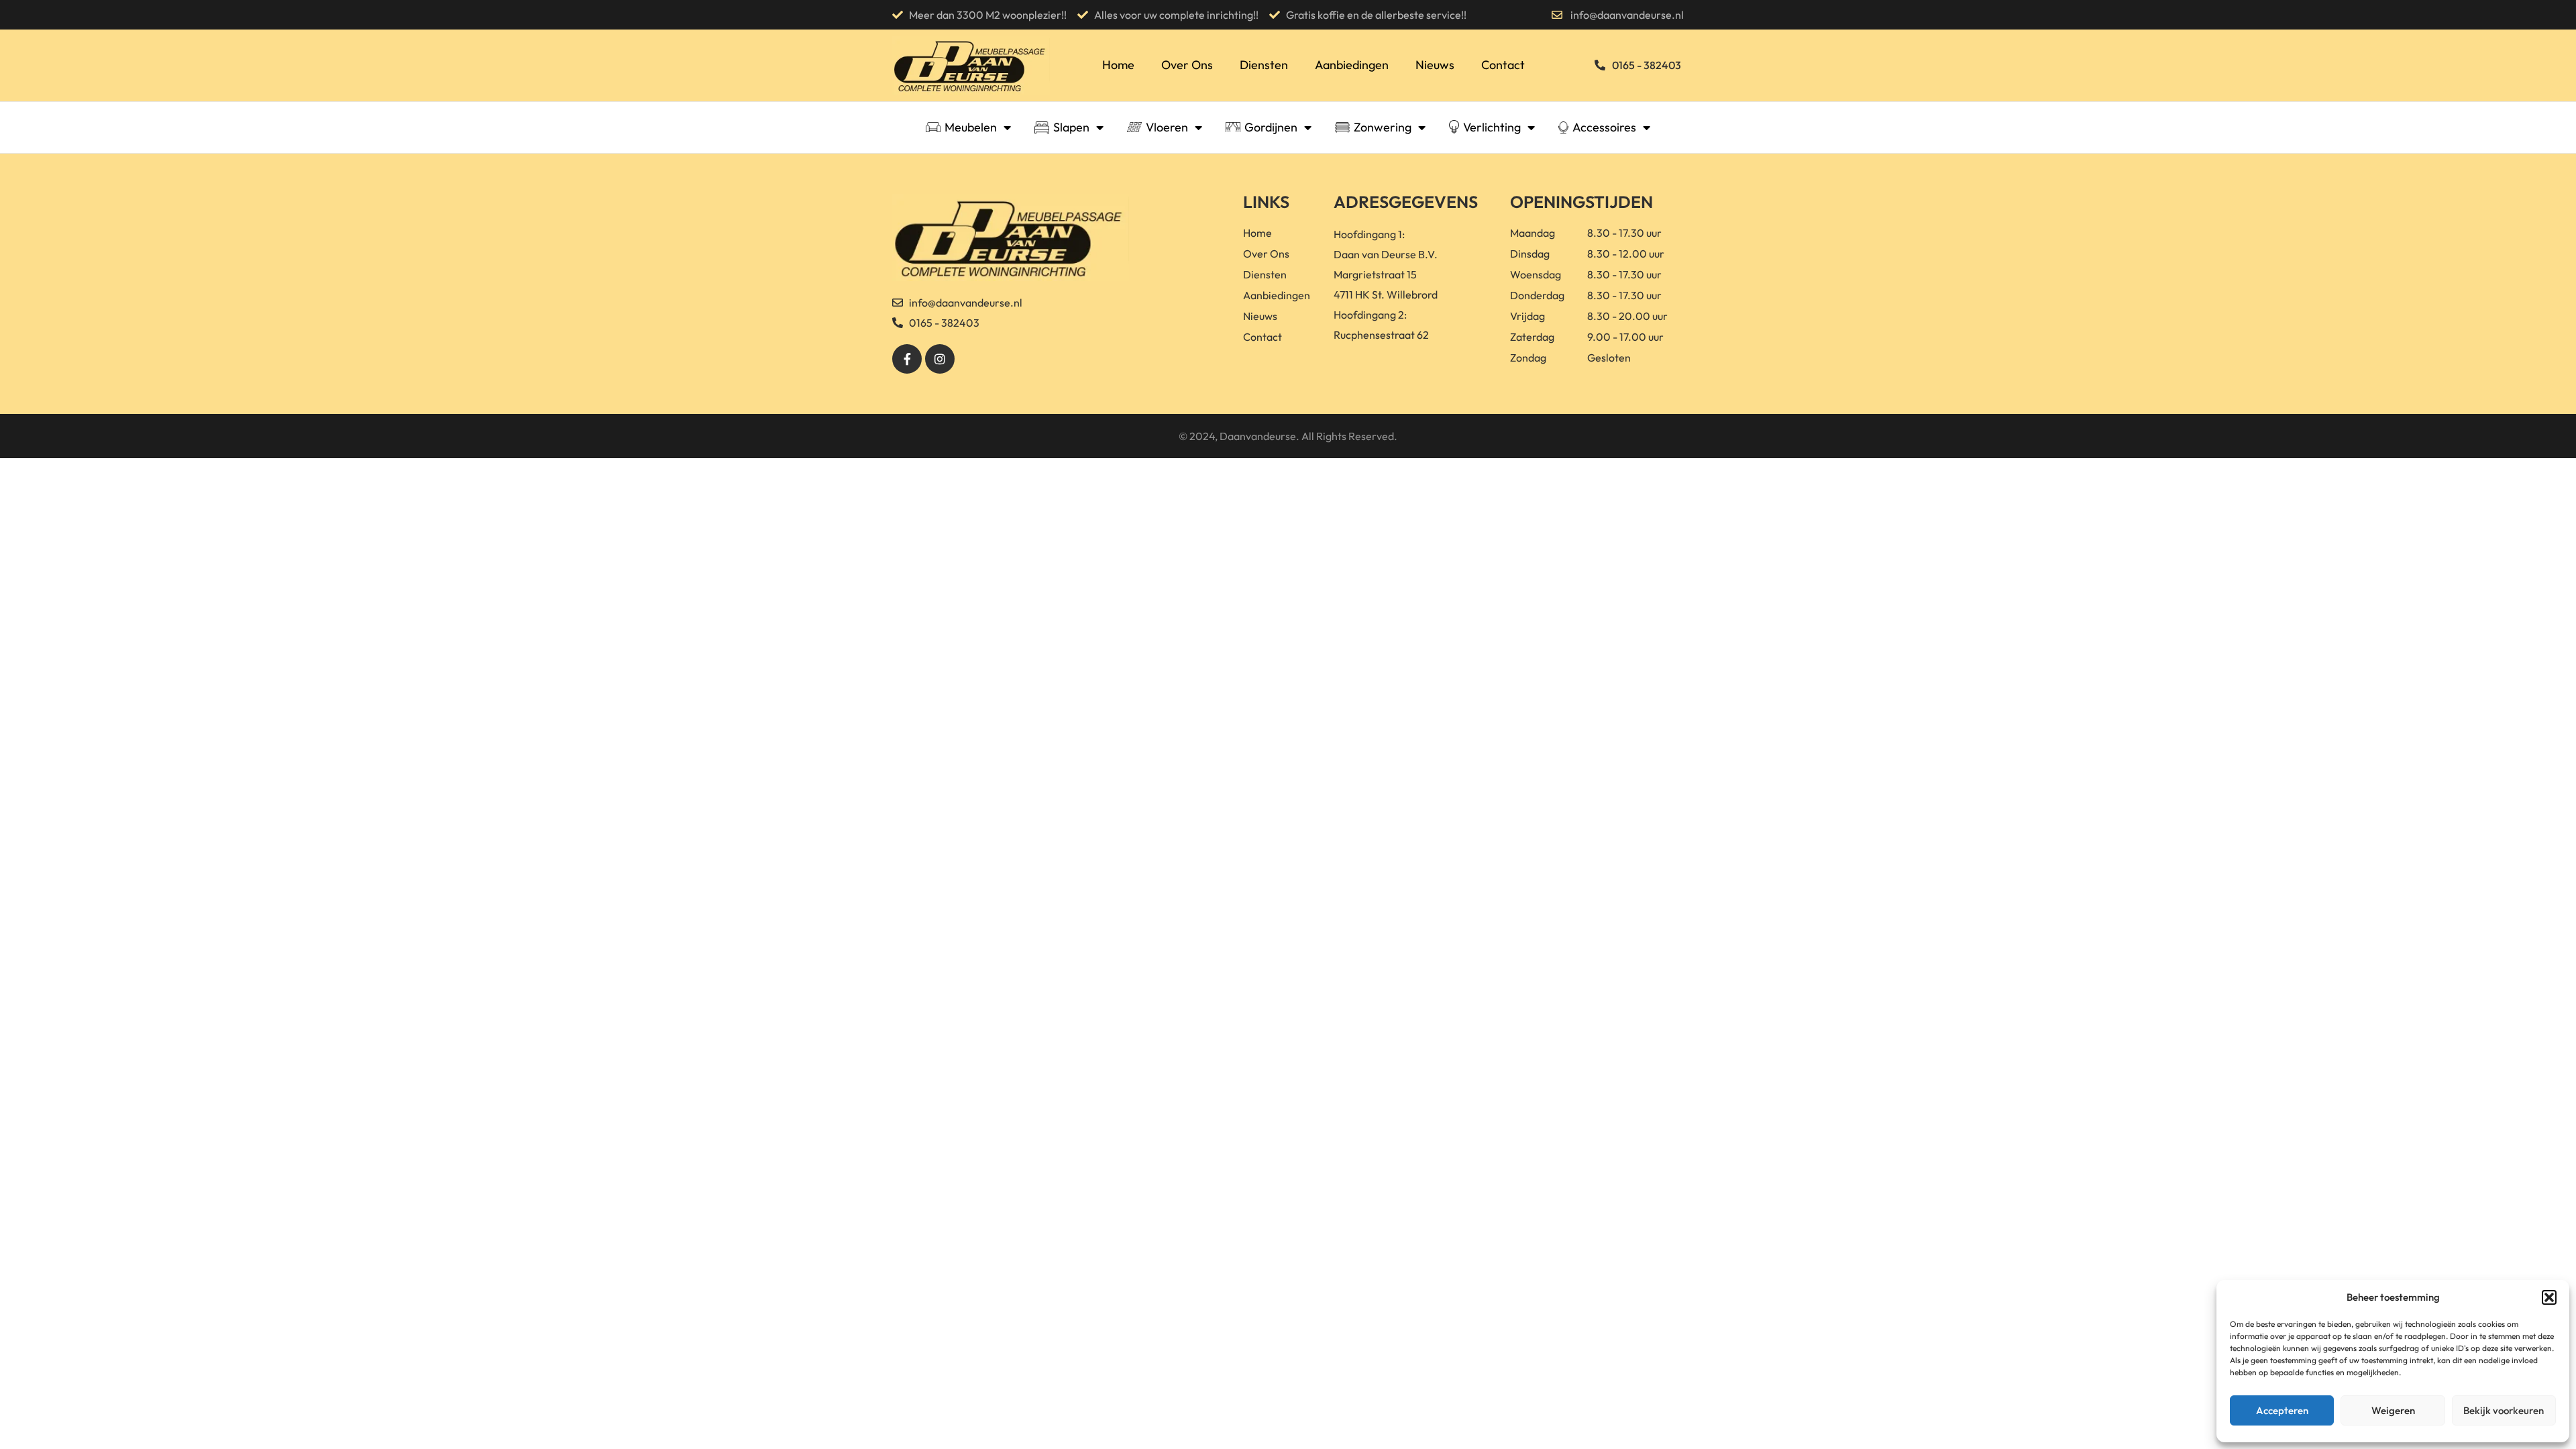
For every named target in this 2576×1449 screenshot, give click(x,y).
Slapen (1071, 127)
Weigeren (2393, 1410)
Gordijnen (1271, 127)
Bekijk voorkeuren (2504, 1410)
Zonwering (1383, 127)
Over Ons (1187, 65)
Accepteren (2282, 1410)
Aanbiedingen (1352, 65)
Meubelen (971, 127)
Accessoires (1604, 127)
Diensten (1264, 65)
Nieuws (1435, 65)
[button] (2549, 1297)
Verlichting (1492, 127)
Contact (1503, 65)
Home (1118, 65)
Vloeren (1167, 127)
